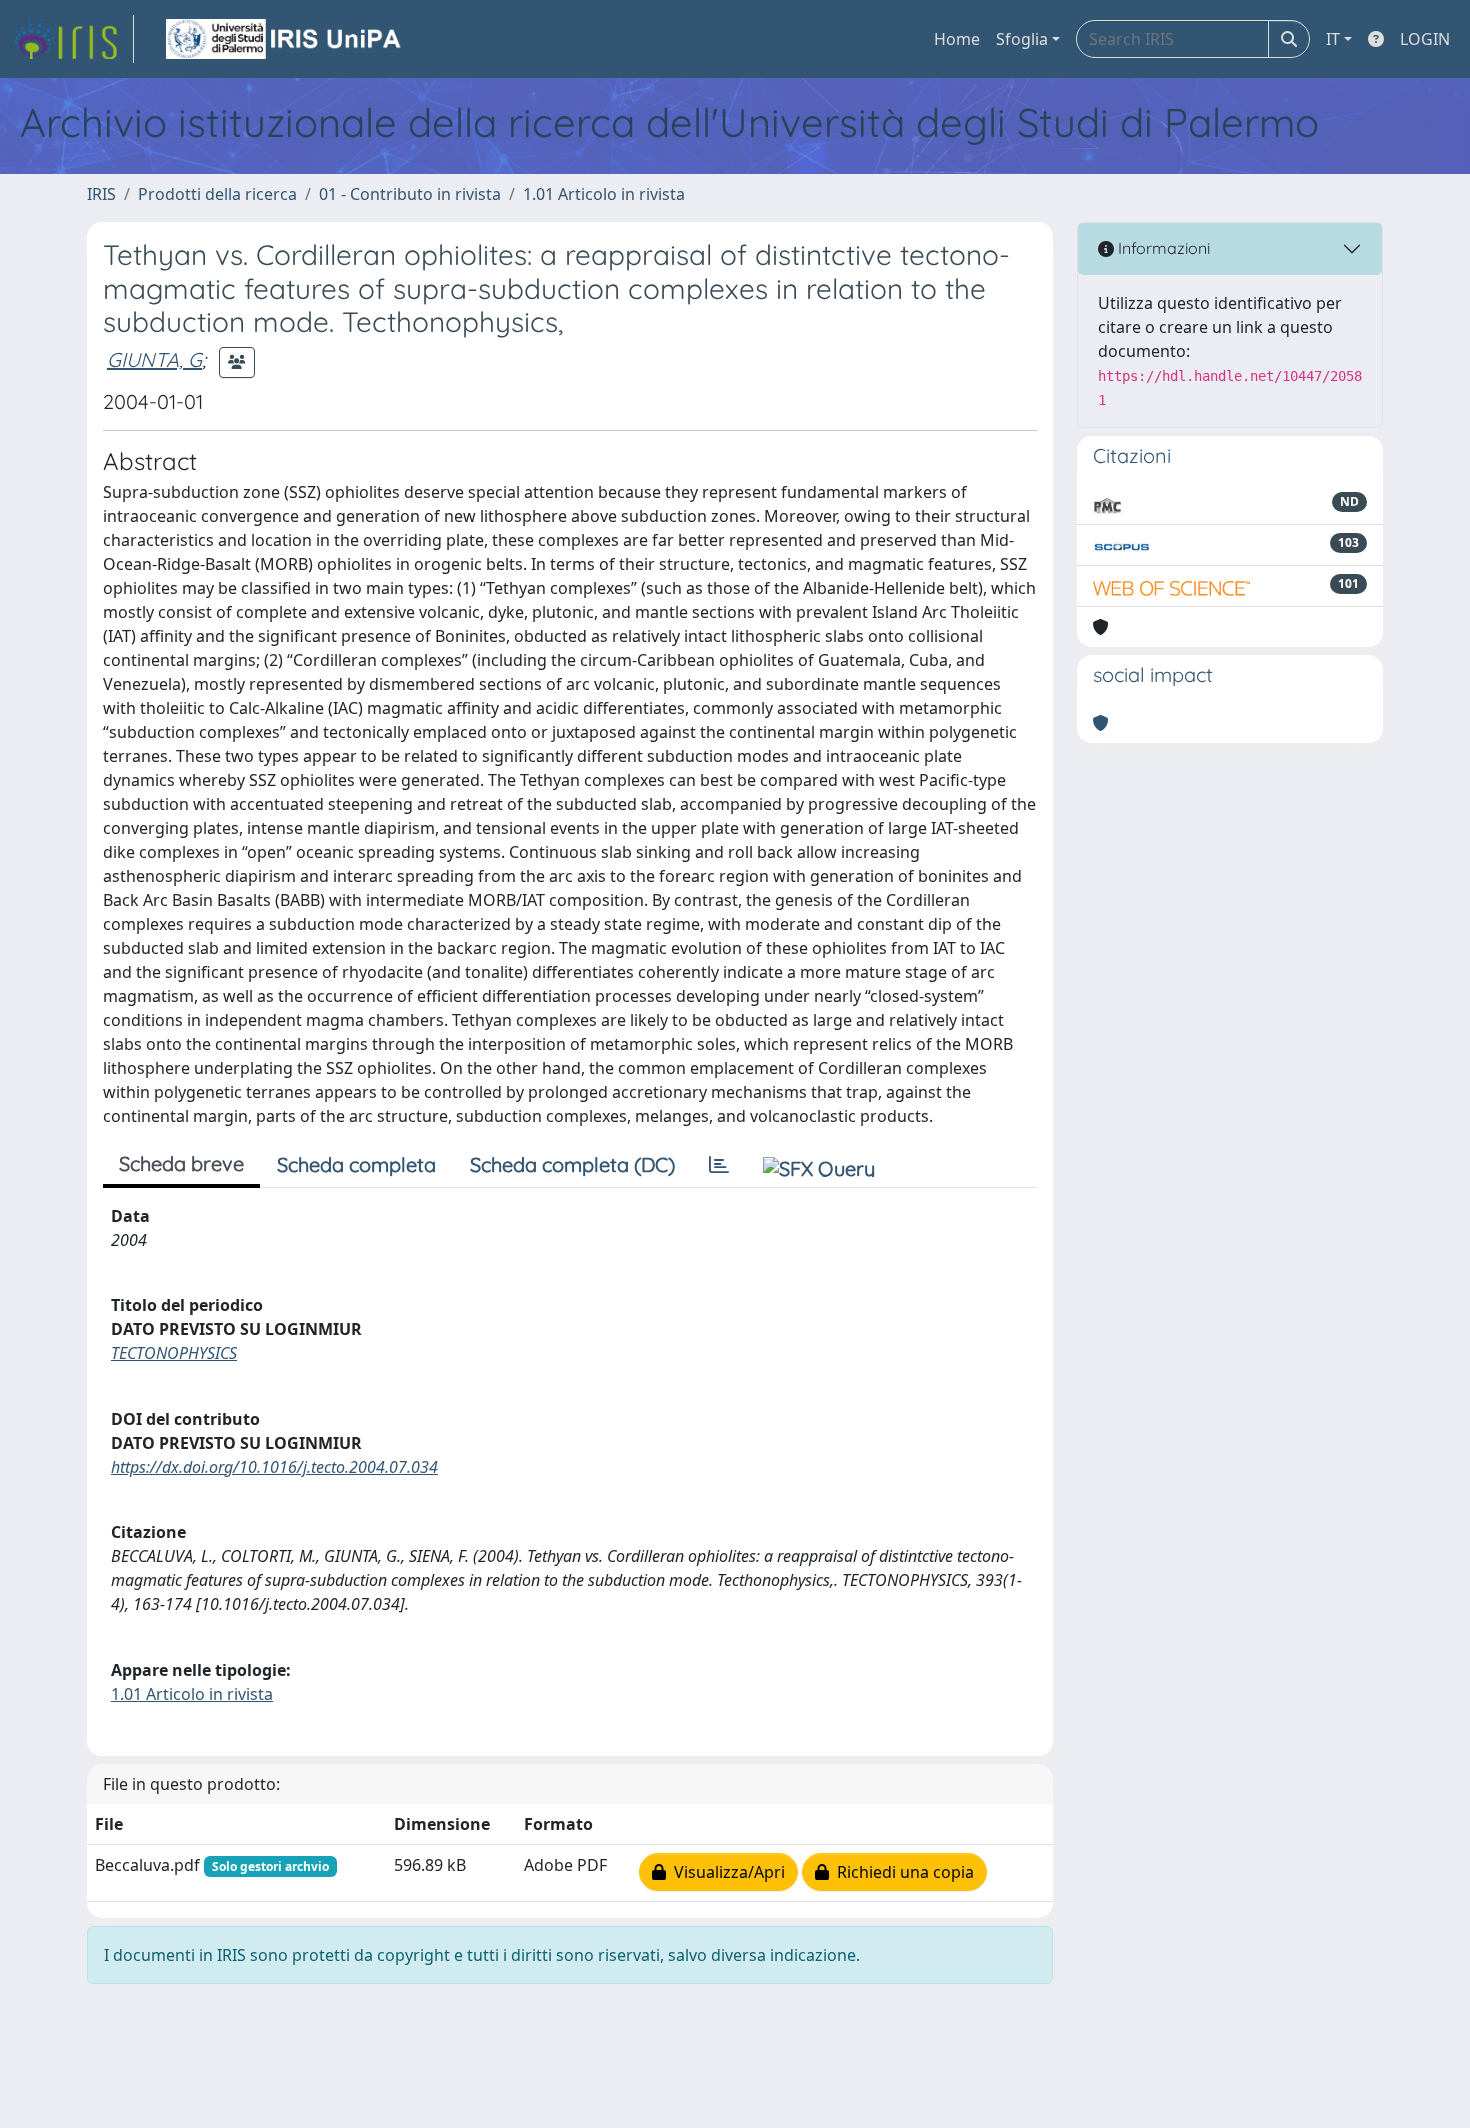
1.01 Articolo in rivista (604, 194)
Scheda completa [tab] (356, 1164)
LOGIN (1425, 39)
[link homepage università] (285, 39)
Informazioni (1162, 248)
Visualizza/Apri (725, 1872)
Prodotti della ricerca (217, 194)
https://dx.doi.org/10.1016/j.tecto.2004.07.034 (274, 1467)
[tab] (719, 1165)
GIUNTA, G (154, 359)
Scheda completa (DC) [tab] (572, 1164)
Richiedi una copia (901, 1872)
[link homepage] (73, 39)
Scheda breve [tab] (181, 1163)
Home (957, 39)
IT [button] (1333, 39)
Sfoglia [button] (1022, 39)
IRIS (101, 194)
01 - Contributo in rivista (410, 194)
